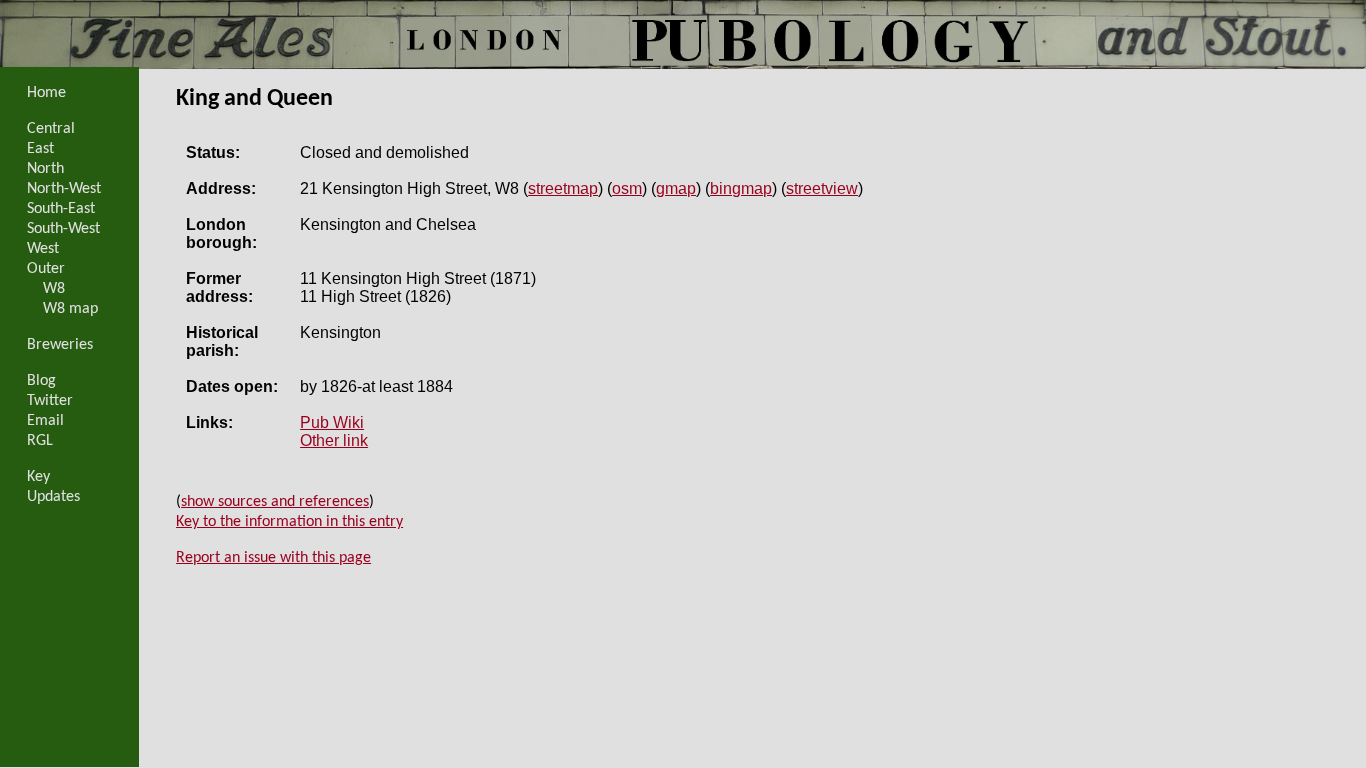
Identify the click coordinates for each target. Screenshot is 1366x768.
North (45, 169)
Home (46, 93)
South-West (63, 229)
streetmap (563, 188)
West (43, 249)
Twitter (50, 401)
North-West (64, 189)
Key (38, 477)
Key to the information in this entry (289, 522)
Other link (334, 440)
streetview (822, 188)
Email (45, 421)
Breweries (60, 345)
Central (51, 129)
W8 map (70, 309)
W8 (54, 289)
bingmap (741, 188)
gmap (676, 188)
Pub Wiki (332, 422)
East (40, 149)
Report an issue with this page (273, 558)
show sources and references (275, 502)
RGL (40, 441)
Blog (41, 381)
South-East (61, 209)
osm (627, 188)
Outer (46, 269)
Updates (53, 497)
